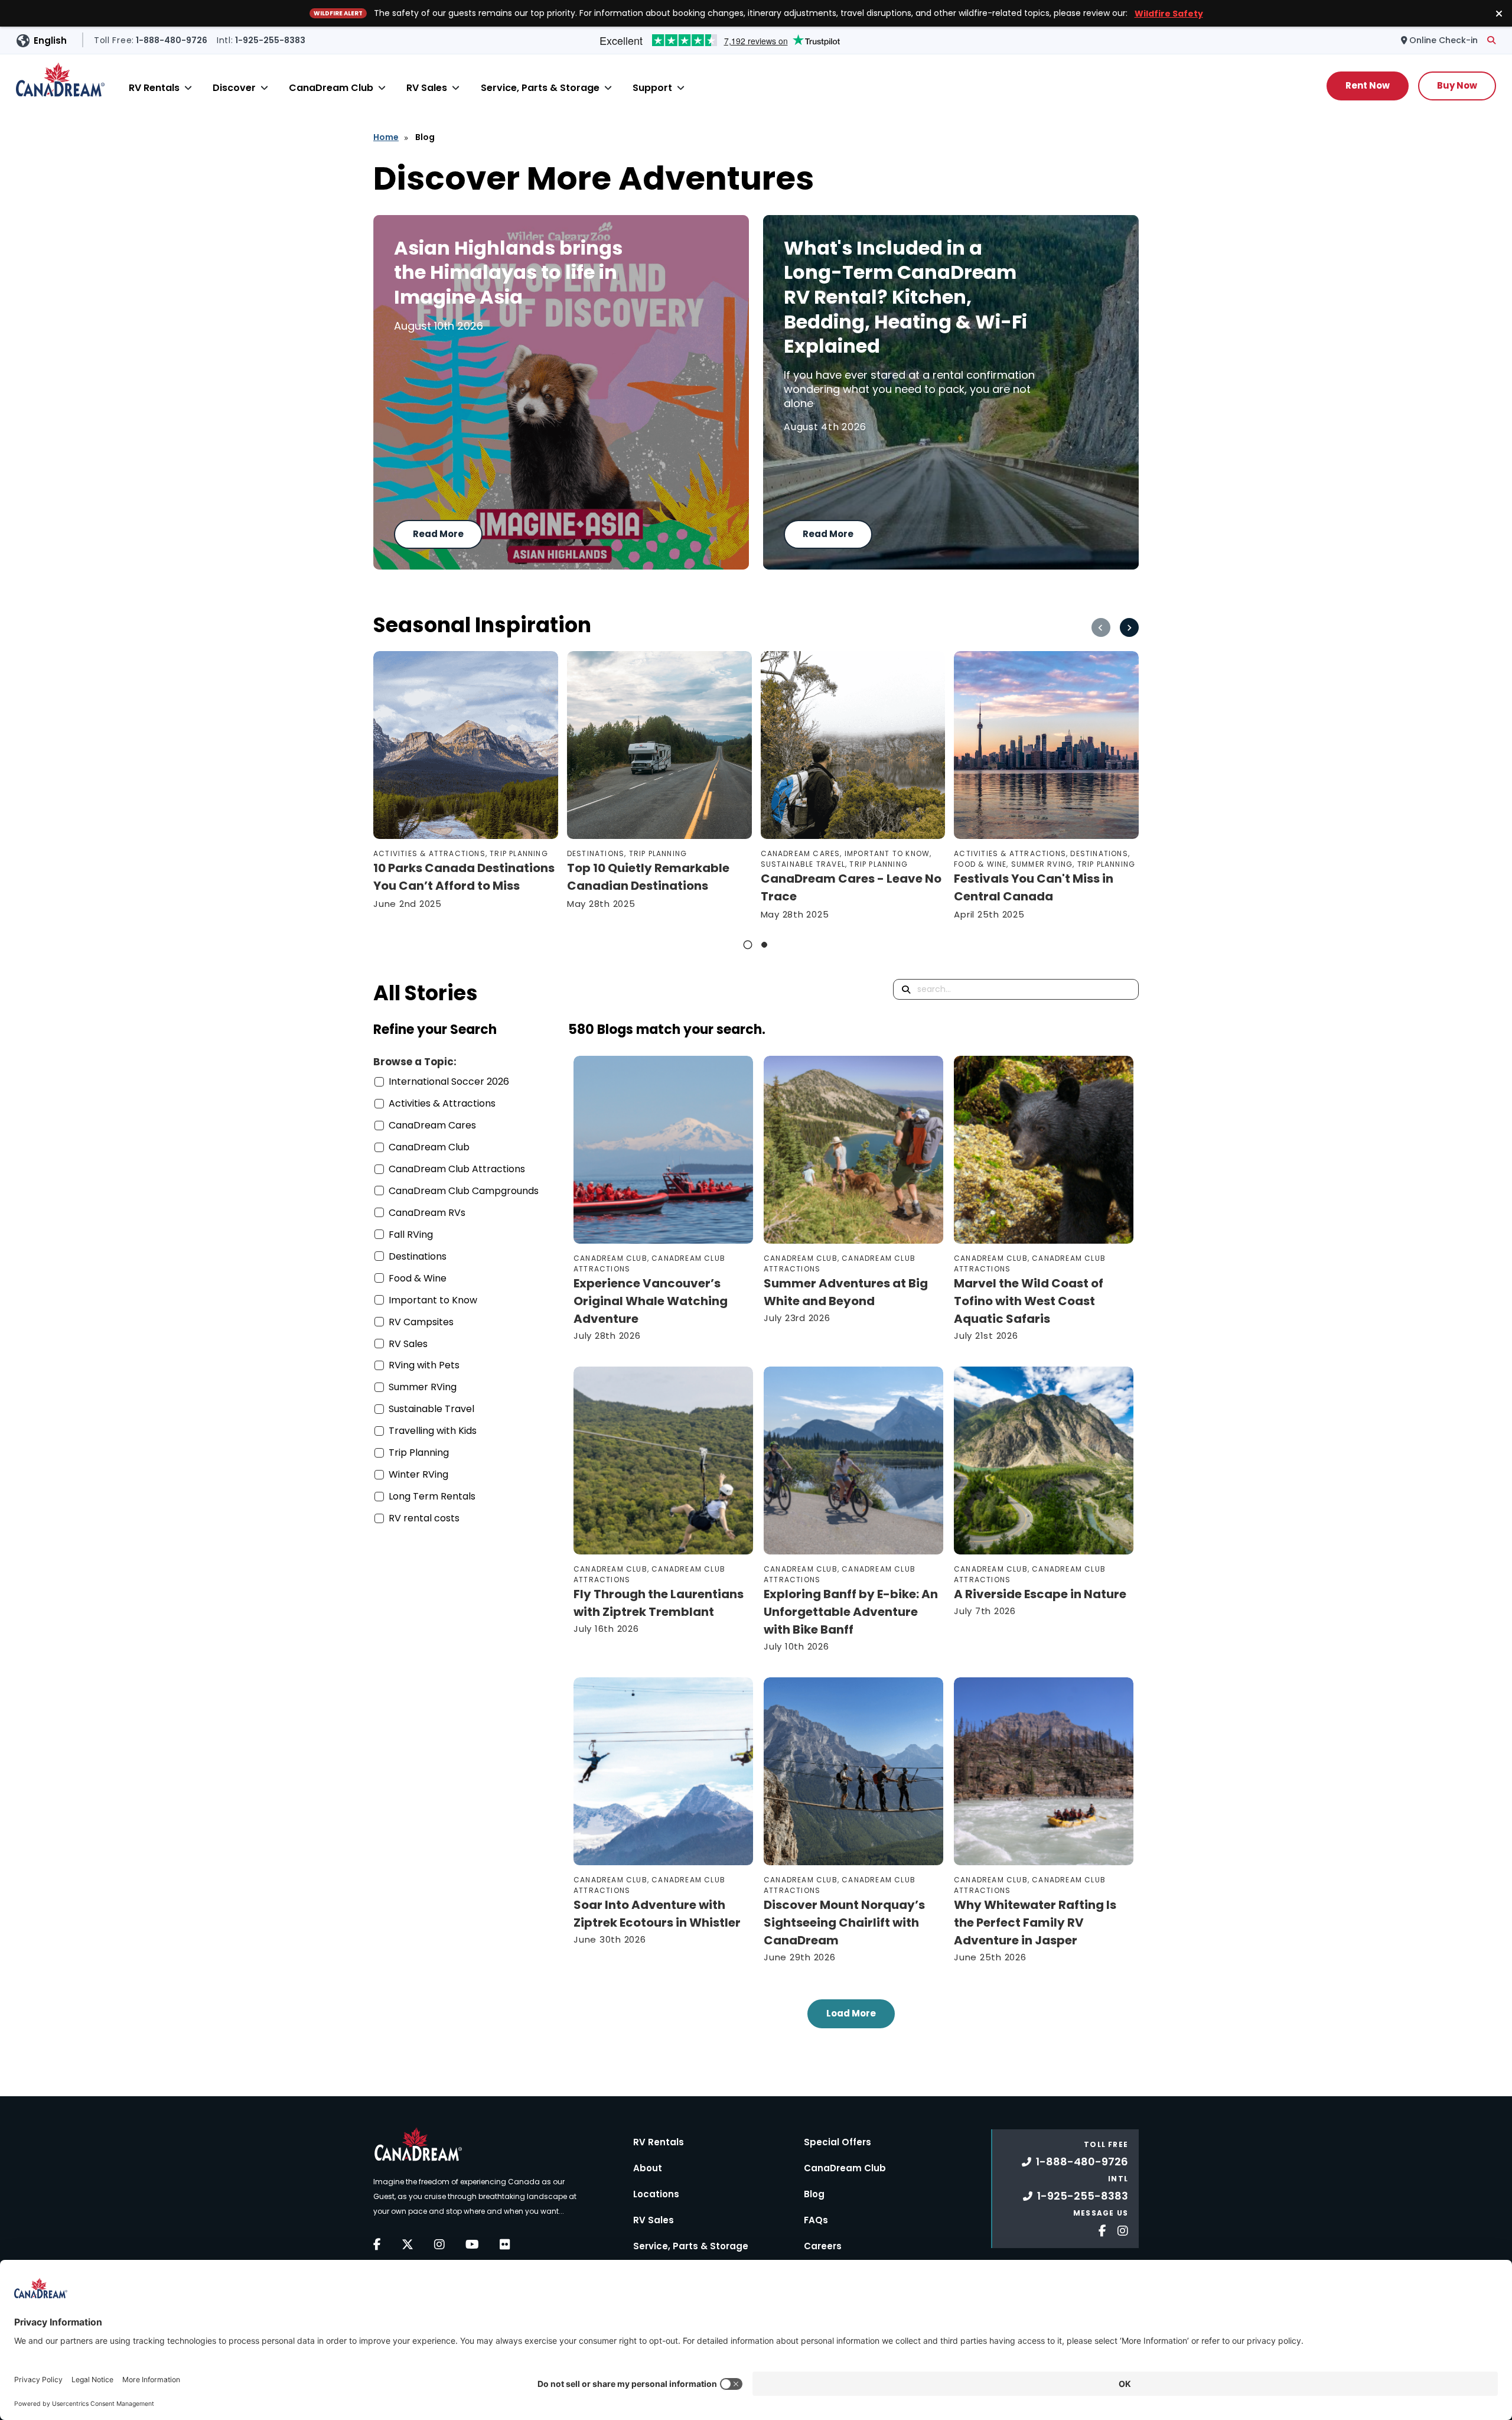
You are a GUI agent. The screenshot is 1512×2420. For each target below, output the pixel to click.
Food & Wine (418, 1278)
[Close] (188, 88)
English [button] (50, 40)
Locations (656, 2194)
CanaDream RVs (427, 1213)
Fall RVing (411, 1235)
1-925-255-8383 (1083, 2196)
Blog (814, 2194)
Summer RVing (423, 1387)
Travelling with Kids (433, 1431)
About (648, 2168)
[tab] (748, 945)
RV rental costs (424, 1518)
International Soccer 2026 (449, 1081)
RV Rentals (154, 88)
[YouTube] (472, 2245)
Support (652, 88)
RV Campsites (421, 1322)
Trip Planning (419, 1453)
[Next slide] (1129, 627)
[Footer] (1098, 2229)
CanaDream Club (331, 88)
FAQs (816, 2220)
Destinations (418, 1256)
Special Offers (838, 2142)
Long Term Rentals (432, 1496)
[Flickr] (505, 2245)
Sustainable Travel (431, 1409)
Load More (851, 2013)
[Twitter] (408, 2245)
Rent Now (1368, 85)
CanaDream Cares (432, 1125)
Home (386, 137)
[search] (1491, 40)
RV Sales (427, 88)
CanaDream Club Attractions (457, 1169)
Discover (234, 88)
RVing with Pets (424, 1365)
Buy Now (1457, 85)
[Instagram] (439, 2245)
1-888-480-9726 (1082, 2162)
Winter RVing (418, 1474)
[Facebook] (377, 2245)
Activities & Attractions (442, 1103)
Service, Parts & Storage (540, 88)
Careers (823, 2246)
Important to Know (433, 1300)
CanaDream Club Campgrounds (464, 1191)
